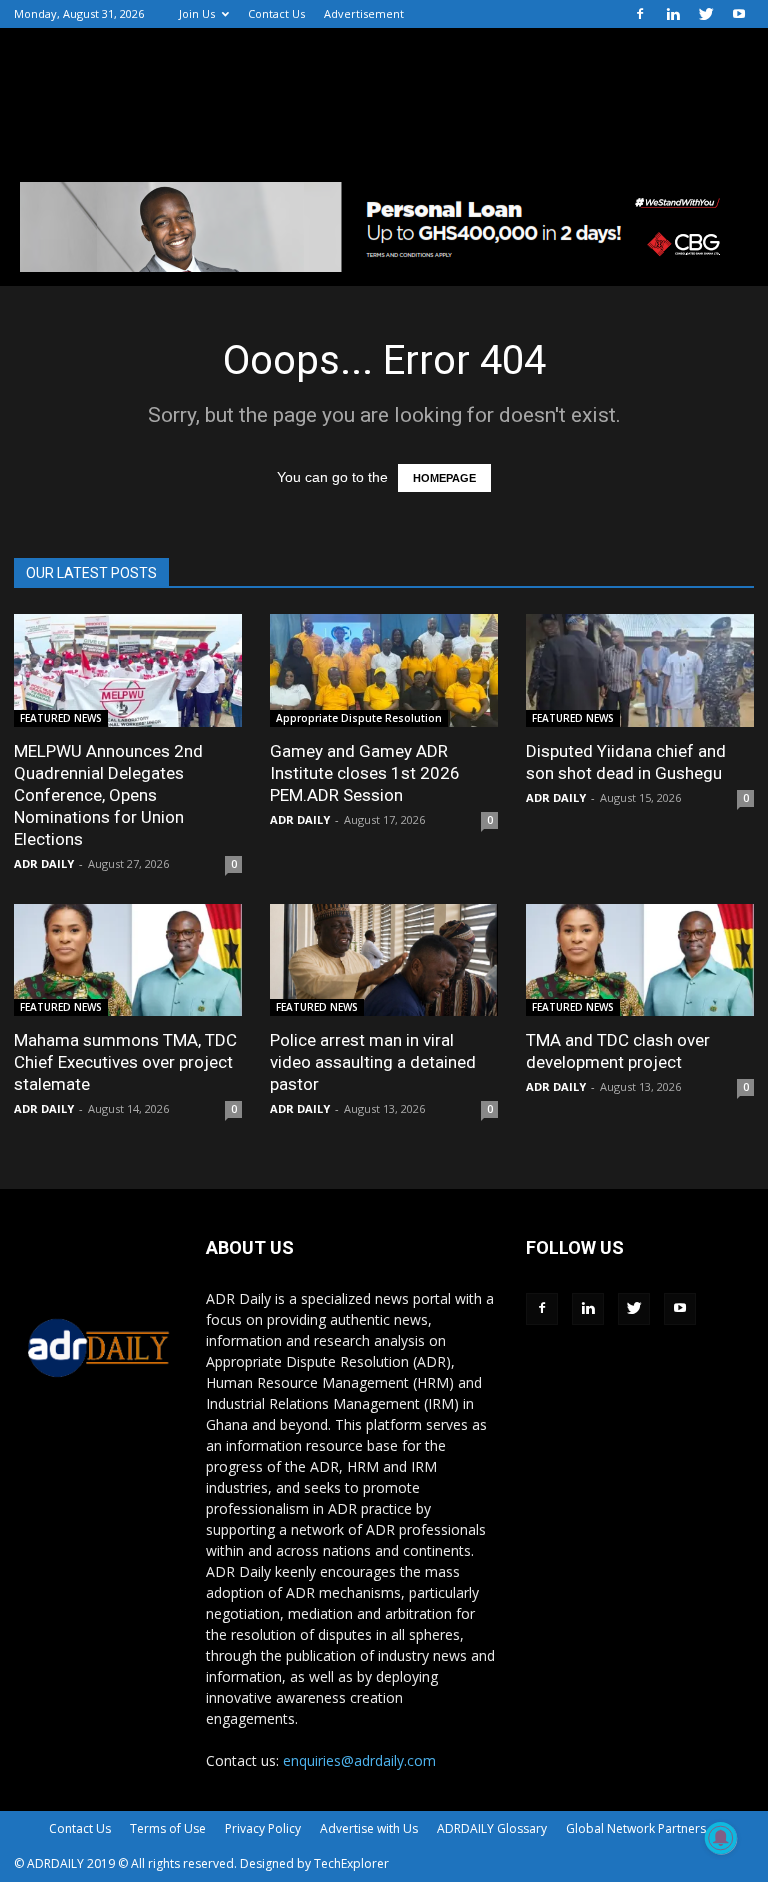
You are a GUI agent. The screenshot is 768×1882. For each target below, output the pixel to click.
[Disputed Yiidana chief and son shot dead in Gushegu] (640, 670)
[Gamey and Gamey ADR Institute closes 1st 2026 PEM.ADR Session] (384, 670)
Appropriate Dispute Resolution (359, 718)
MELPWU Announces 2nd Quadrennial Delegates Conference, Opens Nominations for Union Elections (108, 795)
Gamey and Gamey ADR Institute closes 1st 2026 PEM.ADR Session (365, 773)
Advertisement (364, 13)
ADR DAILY (44, 863)
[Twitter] (706, 14)
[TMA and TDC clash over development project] (640, 960)
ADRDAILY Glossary (492, 1828)
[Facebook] (640, 14)
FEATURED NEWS (61, 718)
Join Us (197, 13)
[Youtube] (739, 14)
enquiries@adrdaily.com (359, 1760)
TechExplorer (351, 1863)
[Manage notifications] (721, 1838)
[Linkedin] (673, 14)
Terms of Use (168, 1828)
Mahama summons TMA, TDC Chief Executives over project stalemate (125, 1062)
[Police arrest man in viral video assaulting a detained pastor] (384, 960)
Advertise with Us (369, 1828)
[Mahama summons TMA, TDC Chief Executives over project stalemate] (128, 960)
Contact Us (276, 13)
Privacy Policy (263, 1828)
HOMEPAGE (444, 478)
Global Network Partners (636, 1828)
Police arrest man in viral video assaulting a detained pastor (373, 1062)
